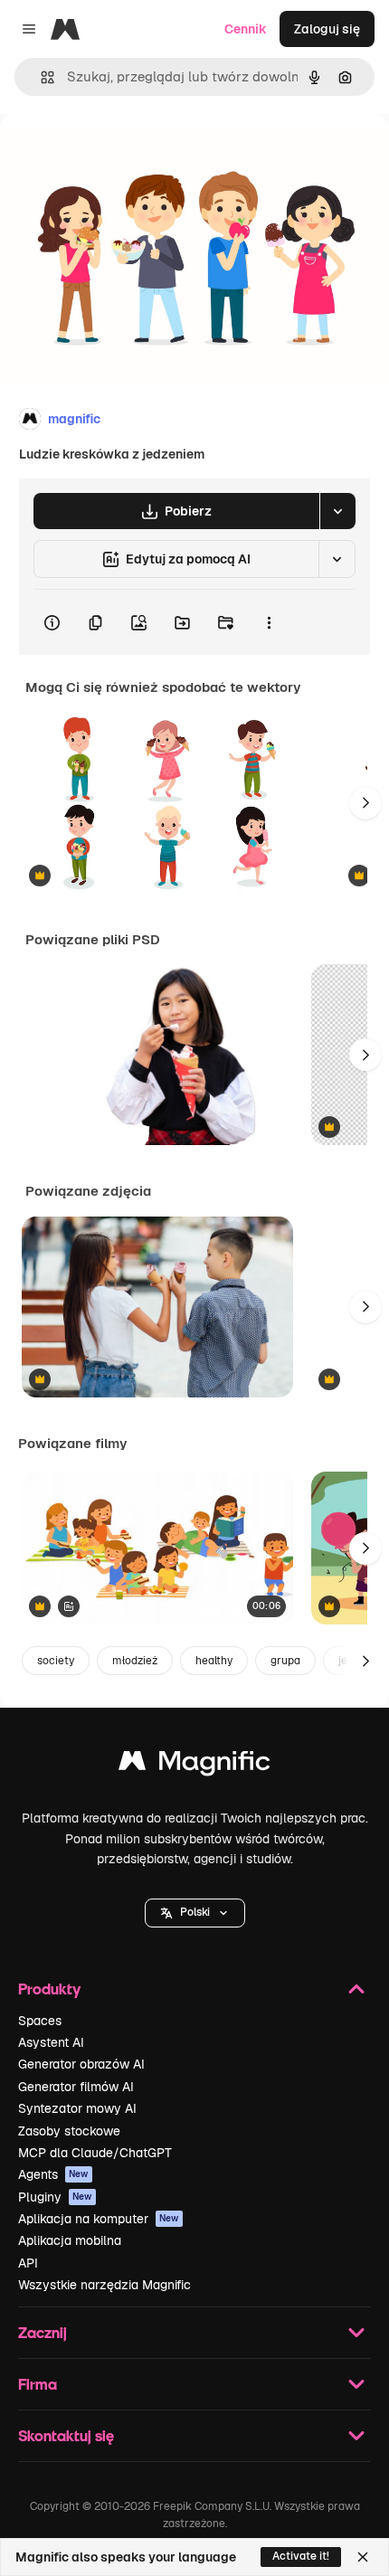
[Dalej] (365, 803)
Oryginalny (125, 155)
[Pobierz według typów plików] (337, 511)
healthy (214, 1661)
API (28, 2263)
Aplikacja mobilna (70, 2240)
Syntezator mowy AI (77, 2108)
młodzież (135, 1661)
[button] (195, 1913)
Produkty (49, 1989)
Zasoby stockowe (69, 2131)
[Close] (363, 2557)
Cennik (246, 29)
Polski (195, 1912)
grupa (285, 1661)
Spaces (40, 2021)
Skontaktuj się (66, 2435)
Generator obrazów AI (81, 2064)
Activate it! (301, 2556)
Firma (38, 2384)
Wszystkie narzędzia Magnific (104, 2285)
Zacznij (43, 2332)
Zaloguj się (327, 29)
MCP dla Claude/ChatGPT (95, 2153)
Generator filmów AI (76, 2087)
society (56, 1661)
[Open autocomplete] (40, 77)
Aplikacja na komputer (99, 2219)
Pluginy (55, 2197)
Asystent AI (51, 2042)
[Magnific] (194, 1765)
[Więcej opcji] (269, 622)
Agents (53, 2174)
